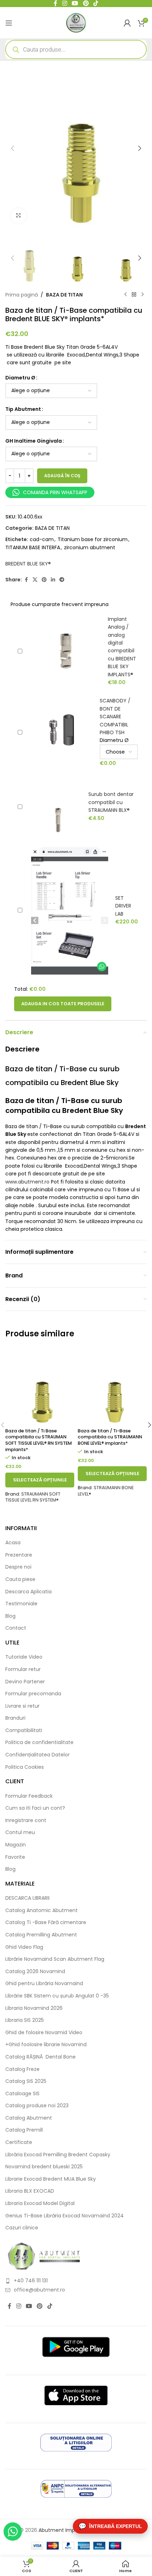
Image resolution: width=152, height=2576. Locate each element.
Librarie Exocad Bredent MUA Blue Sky (51, 2179)
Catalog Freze (22, 2069)
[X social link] (35, 580)
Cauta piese (20, 1579)
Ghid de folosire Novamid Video (44, 2033)
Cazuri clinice (22, 2228)
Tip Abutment (23, 409)
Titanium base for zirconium (93, 539)
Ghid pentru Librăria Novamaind (45, 1984)
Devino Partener (25, 1682)
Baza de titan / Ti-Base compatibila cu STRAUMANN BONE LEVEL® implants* (110, 1437)
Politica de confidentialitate (39, 1742)
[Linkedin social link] (53, 580)
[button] (12, 148)
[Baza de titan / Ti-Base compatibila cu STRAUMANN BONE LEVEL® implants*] (112, 1386)
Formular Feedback (29, 1796)
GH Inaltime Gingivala (34, 441)
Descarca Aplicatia (28, 1592)
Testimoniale (21, 1604)
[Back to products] (134, 295)
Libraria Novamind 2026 (34, 2008)
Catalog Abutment (29, 2118)
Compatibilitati (24, 1730)
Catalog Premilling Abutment (41, 1935)
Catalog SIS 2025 (26, 2081)
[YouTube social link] (29, 2306)
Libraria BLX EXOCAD (30, 2191)
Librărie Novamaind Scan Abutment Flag (55, 1959)
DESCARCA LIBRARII (27, 1898)
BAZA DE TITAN (64, 295)
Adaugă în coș (62, 476)
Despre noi (18, 1567)
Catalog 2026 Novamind (35, 1972)
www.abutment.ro (27, 1182)
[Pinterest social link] (44, 580)
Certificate (19, 2142)
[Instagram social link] (19, 2306)
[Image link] (44, 2256)
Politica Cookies (25, 1767)
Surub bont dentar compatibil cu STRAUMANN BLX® (111, 802)
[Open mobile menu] (9, 23)
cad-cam (42, 539)
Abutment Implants (63, 2530)
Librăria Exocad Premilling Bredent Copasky (58, 2155)
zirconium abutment (90, 547)
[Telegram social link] (62, 580)
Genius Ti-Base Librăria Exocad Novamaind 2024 (65, 2216)
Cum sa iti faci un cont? (35, 1808)
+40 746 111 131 (31, 2281)
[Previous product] (125, 295)
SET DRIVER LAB (123, 906)
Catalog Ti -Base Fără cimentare (46, 1922)
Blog (10, 1616)
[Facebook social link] (26, 580)
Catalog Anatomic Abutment (42, 1910)
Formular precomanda (33, 1694)
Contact (16, 1628)
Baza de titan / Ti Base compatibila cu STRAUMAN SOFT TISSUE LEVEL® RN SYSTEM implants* (39, 1440)
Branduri (15, 1718)
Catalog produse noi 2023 (37, 2106)
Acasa (13, 1543)
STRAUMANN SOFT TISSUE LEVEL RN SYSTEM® (33, 1497)
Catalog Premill (24, 2130)
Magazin (16, 1845)
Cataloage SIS (22, 2094)
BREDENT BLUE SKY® (28, 564)
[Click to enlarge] (19, 216)
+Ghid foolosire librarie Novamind (46, 2045)
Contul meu (20, 1832)
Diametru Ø (20, 378)
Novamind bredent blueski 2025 (44, 2167)
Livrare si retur (22, 1706)
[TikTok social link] (50, 2306)
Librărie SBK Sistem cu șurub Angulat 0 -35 (57, 1996)
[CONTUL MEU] (127, 23)
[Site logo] (76, 22)
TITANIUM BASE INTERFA (33, 547)
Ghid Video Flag (24, 1947)
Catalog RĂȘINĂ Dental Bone (40, 2057)
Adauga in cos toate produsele (63, 1004)
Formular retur (23, 1669)
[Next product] (142, 295)
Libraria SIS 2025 (25, 2020)
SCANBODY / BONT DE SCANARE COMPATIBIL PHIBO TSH (115, 717)
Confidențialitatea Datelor (37, 1755)
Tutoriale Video (24, 1657)
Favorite (15, 1857)
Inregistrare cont (26, 1820)
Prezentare (19, 1555)
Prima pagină (22, 295)
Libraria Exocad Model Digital (40, 2203)
